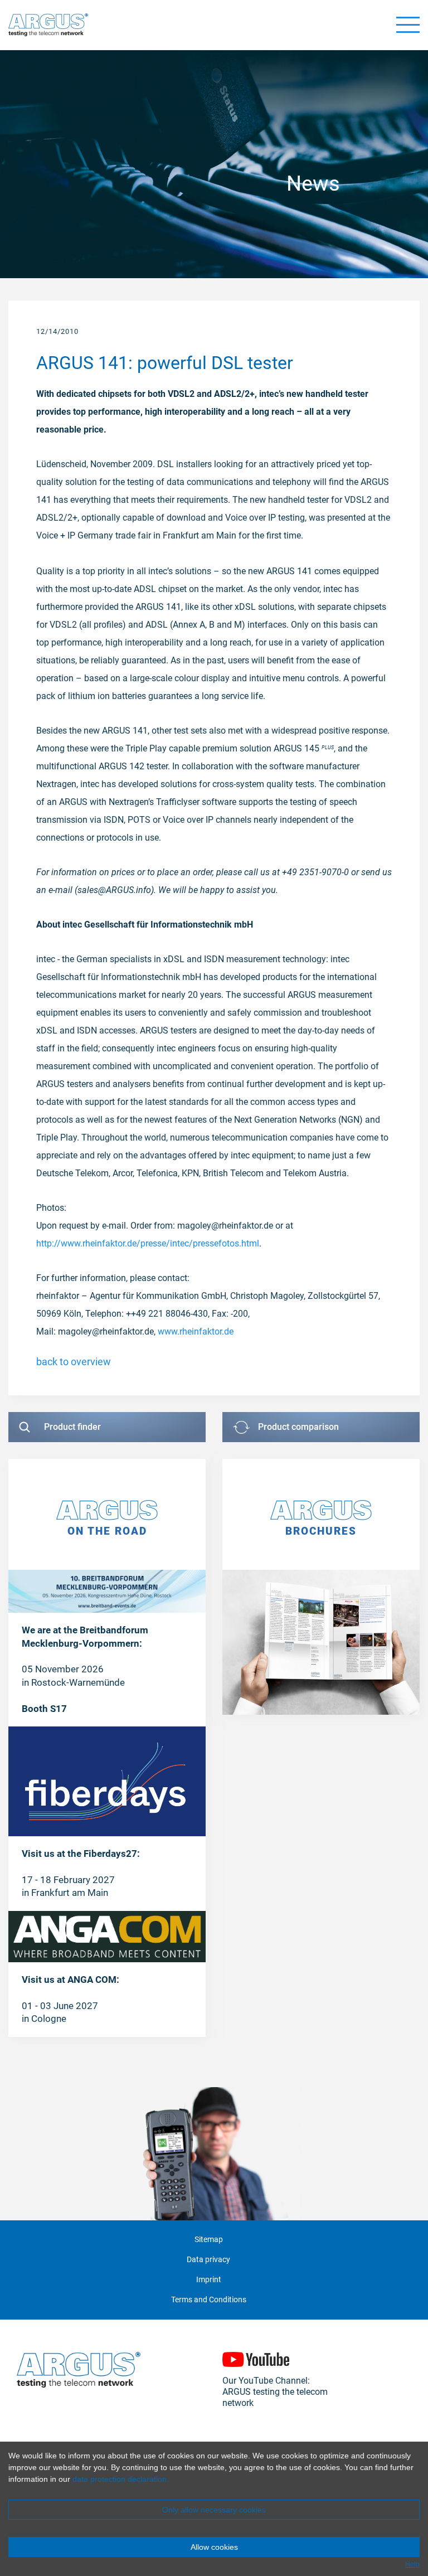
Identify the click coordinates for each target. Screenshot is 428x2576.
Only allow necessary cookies (214, 2510)
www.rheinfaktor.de (196, 1331)
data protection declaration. (121, 2479)
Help (412, 2564)
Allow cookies (214, 2547)
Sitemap (209, 2240)
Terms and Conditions (209, 2300)
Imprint (209, 2280)
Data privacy (208, 2260)
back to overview (74, 1362)
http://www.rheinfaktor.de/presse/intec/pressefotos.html (148, 1243)
